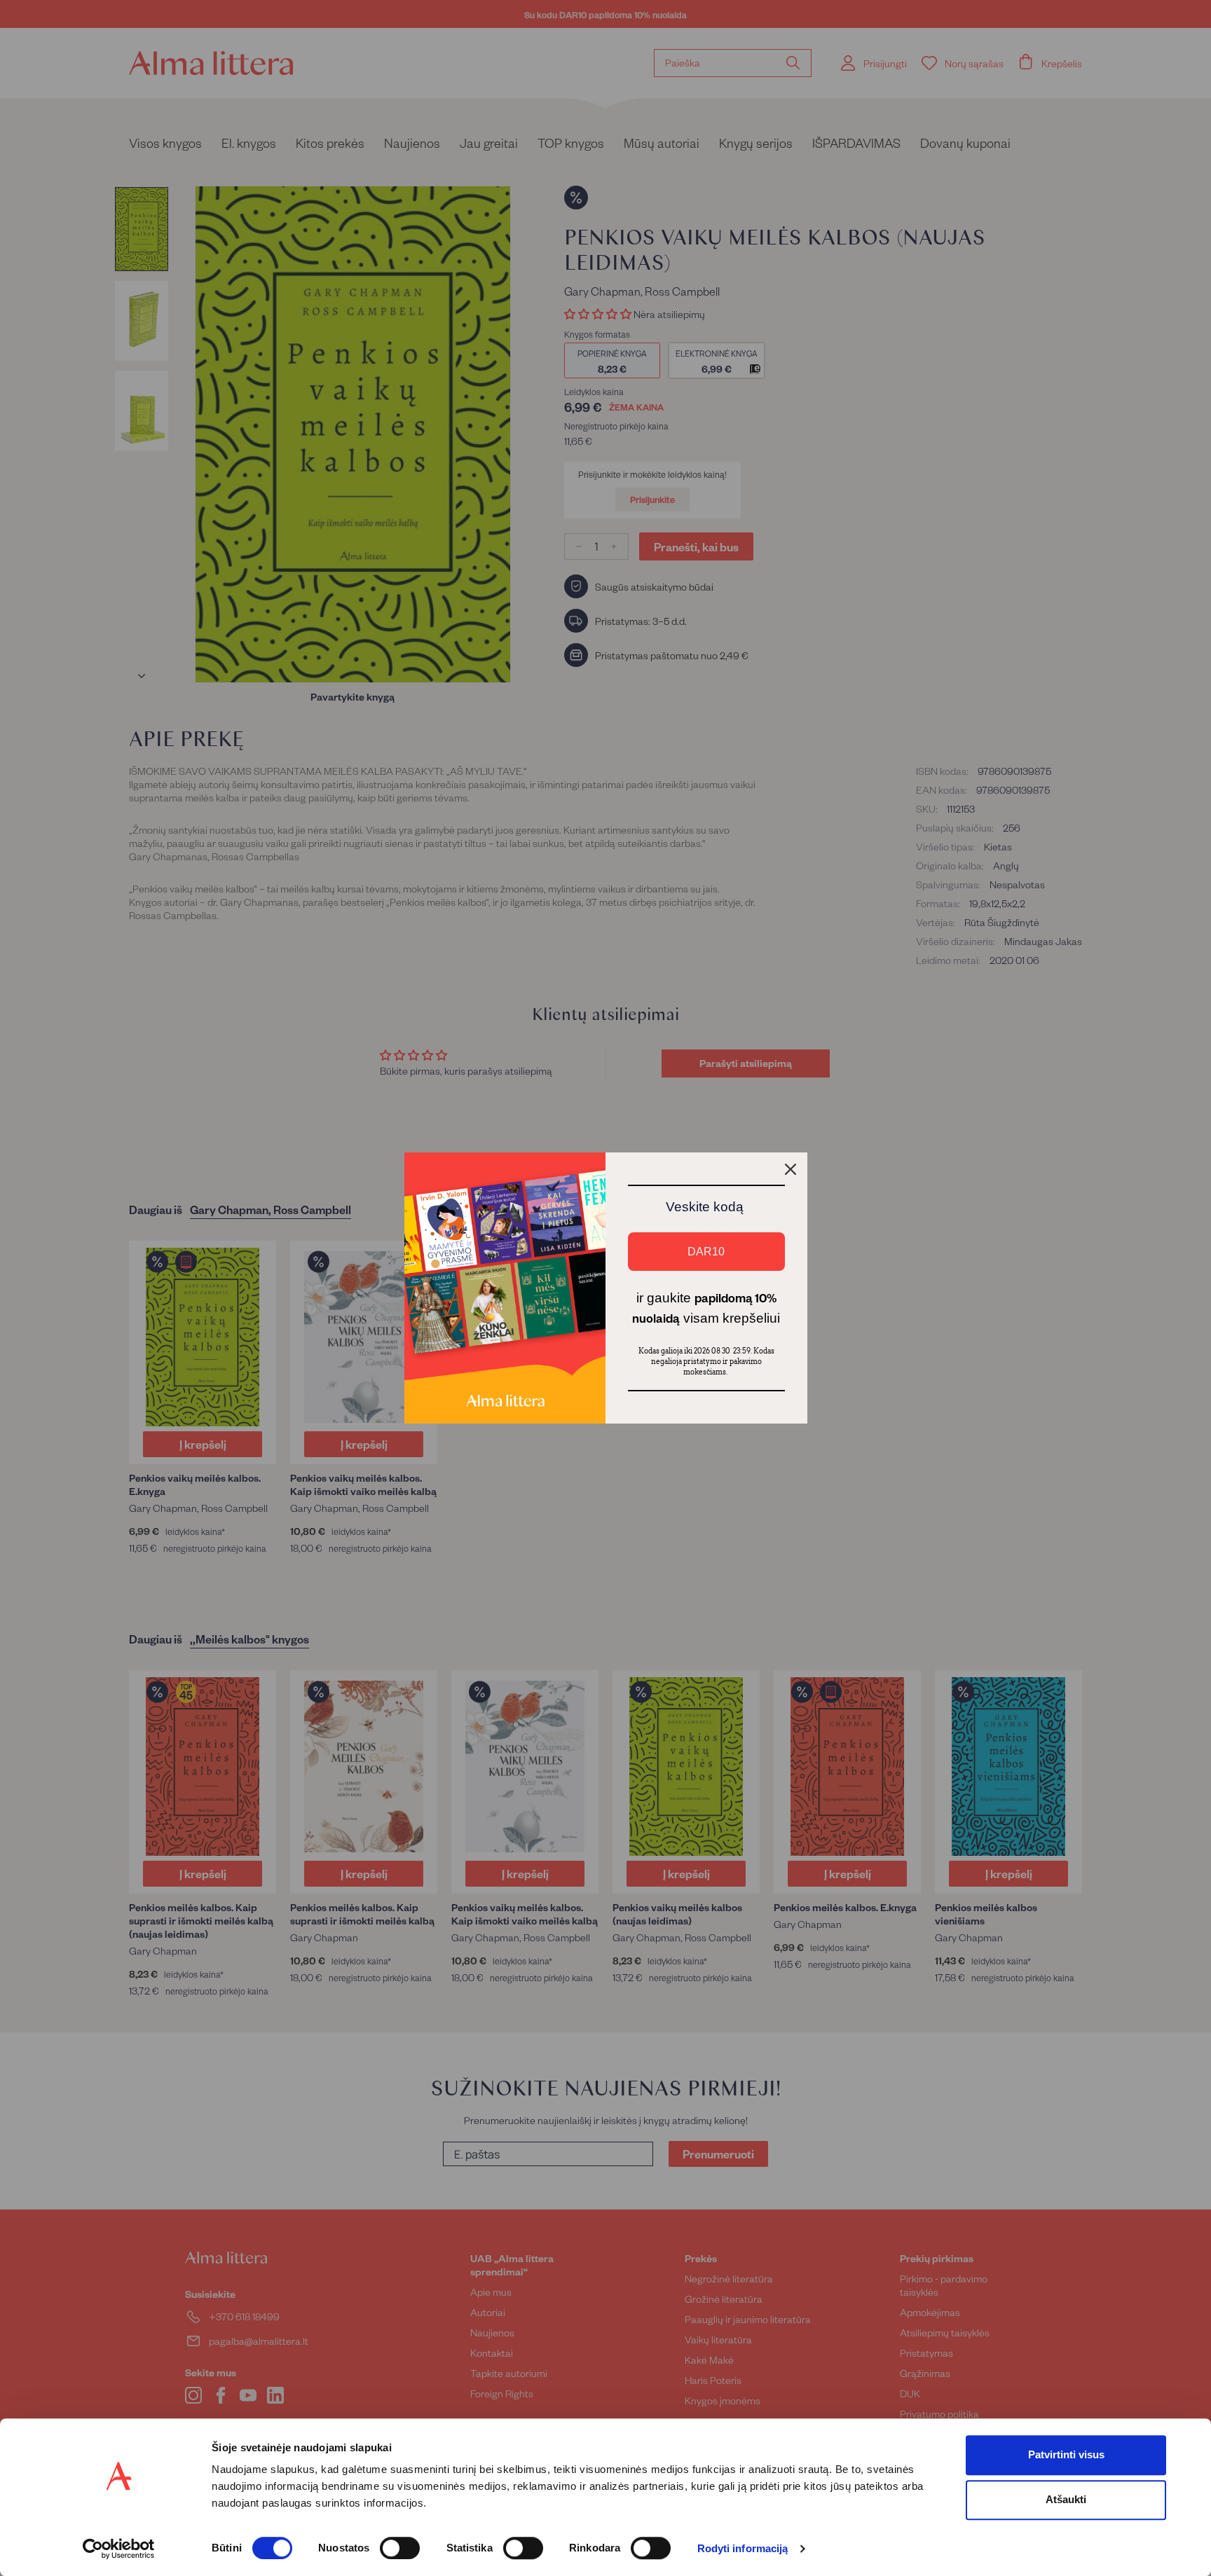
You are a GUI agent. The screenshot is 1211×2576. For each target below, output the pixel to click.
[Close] (791, 1169)
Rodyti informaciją (743, 2549)
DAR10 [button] (706, 1252)
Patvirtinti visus (1066, 2454)
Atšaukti (1066, 2499)
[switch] (400, 2548)
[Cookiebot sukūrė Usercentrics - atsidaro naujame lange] (119, 2549)
